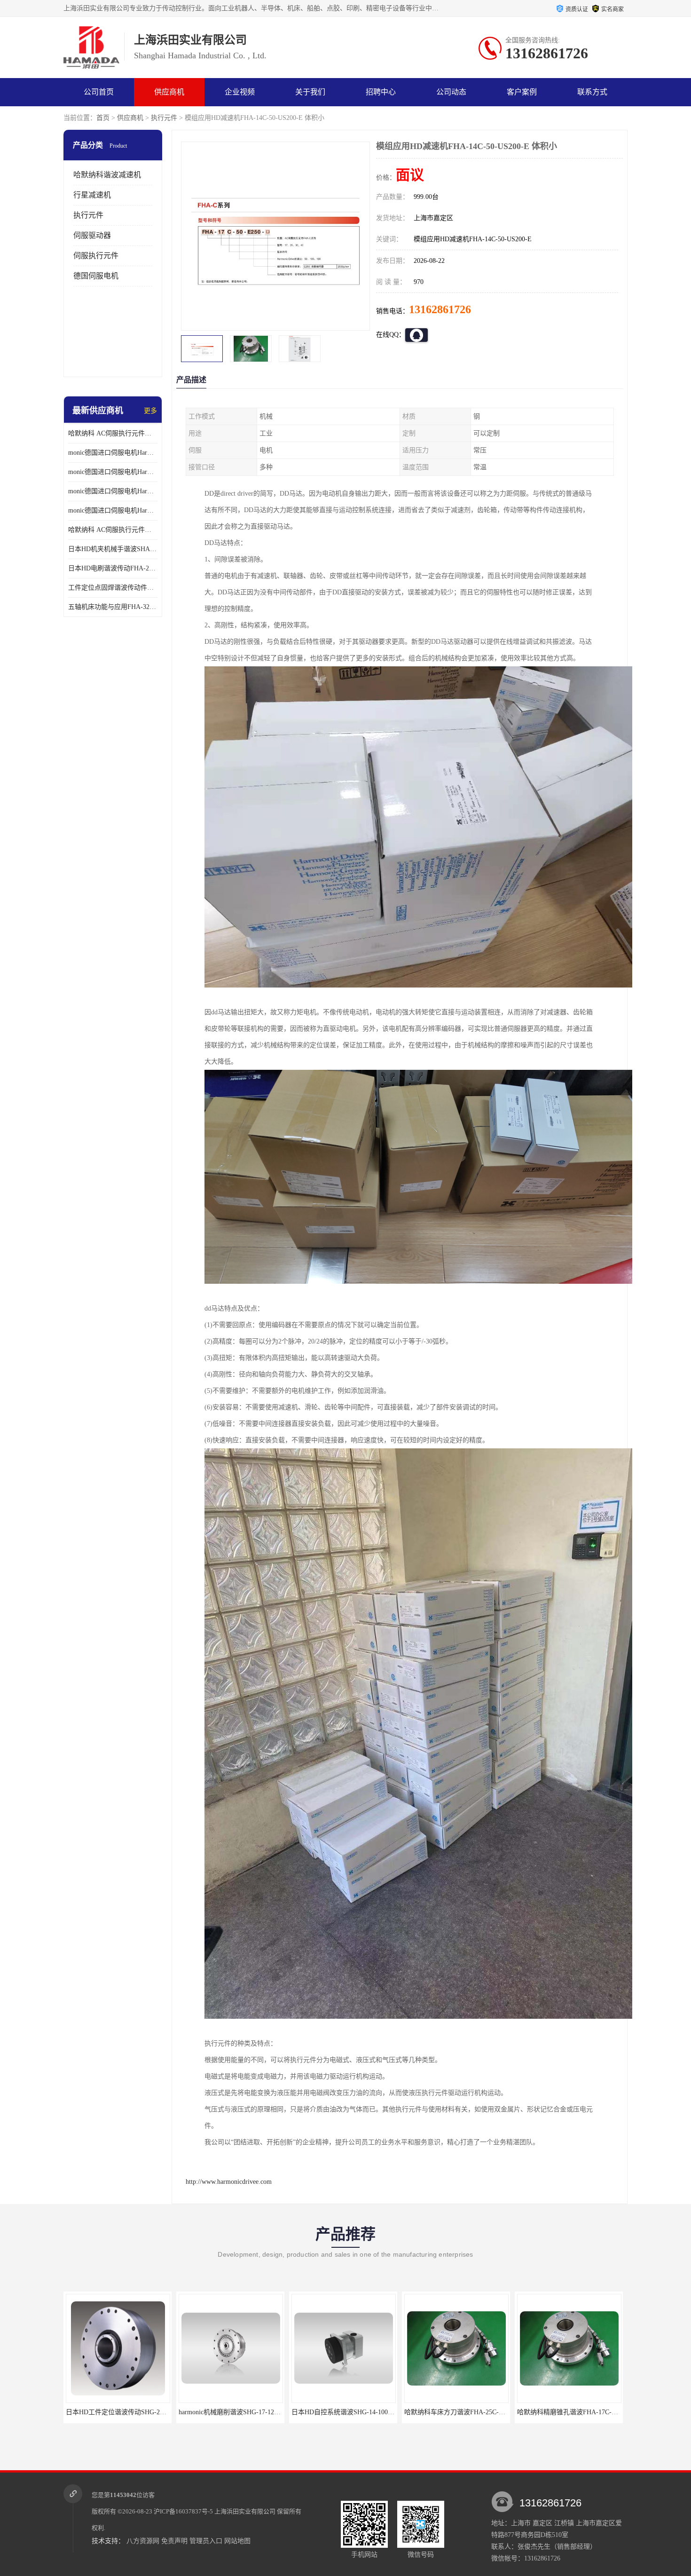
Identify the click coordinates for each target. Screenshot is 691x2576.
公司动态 (451, 92)
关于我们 (310, 92)
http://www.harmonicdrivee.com (229, 2182)
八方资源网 (143, 2541)
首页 (103, 118)
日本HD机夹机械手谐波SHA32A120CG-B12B (113, 549)
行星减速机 (92, 195)
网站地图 (237, 2541)
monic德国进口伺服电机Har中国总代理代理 (113, 472)
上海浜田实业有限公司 (245, 2511)
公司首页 (99, 92)
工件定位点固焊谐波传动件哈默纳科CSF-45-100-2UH (113, 588)
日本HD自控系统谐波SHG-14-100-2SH (121, 2412)
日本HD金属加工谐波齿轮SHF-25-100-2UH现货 (585, 2412)
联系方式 (592, 92)
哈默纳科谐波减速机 (107, 175)
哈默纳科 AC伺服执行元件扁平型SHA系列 (113, 530)
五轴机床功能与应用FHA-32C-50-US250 (113, 607)
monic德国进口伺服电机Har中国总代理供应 (113, 510)
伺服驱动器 (92, 235)
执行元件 (164, 118)
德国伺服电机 (96, 276)
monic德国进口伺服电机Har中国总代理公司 (113, 491)
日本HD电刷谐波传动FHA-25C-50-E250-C (113, 568)
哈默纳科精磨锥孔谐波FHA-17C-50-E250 (350, 2412)
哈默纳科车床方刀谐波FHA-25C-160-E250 (239, 2412)
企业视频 (240, 92)
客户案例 (522, 92)
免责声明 (174, 2541)
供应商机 (169, 92)
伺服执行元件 (96, 256)
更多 (150, 411)
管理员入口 (206, 2541)
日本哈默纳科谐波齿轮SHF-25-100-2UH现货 (468, 2412)
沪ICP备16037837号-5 (183, 2511)
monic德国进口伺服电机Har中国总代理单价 (113, 453)
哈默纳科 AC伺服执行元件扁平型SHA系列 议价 (113, 433)
